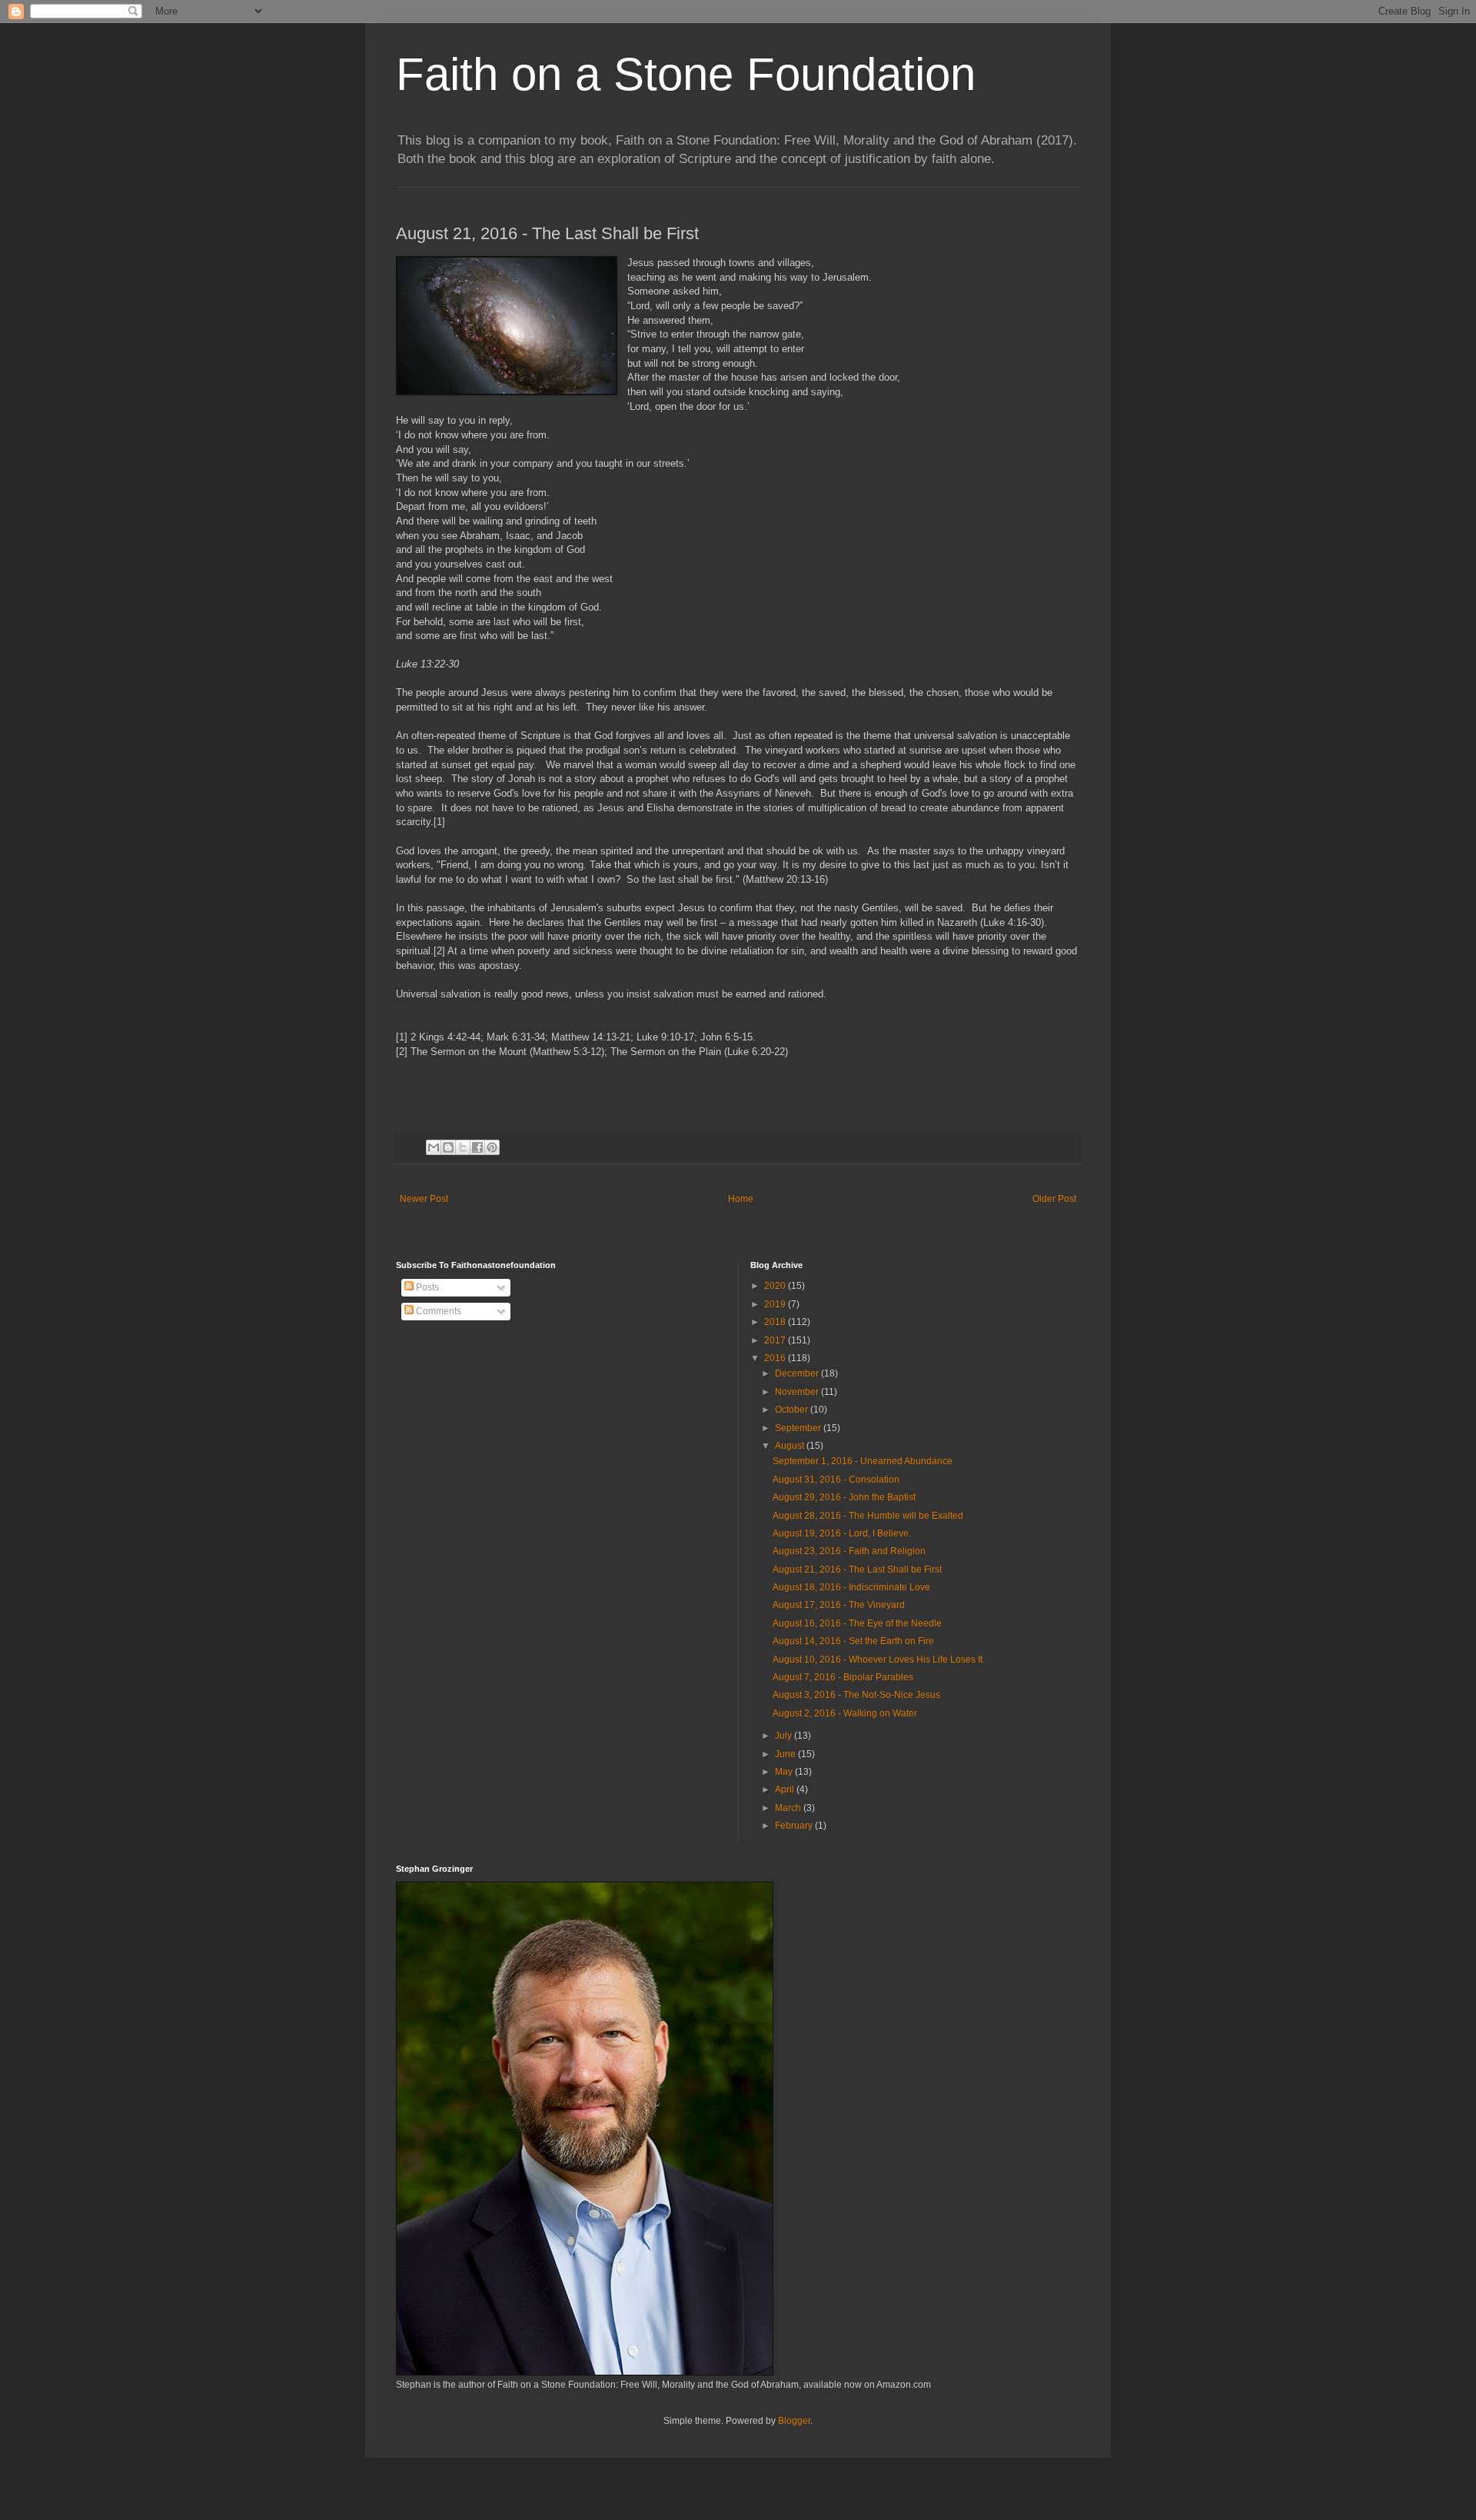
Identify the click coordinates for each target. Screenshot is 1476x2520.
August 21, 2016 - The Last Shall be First (857, 1570)
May (785, 1772)
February (795, 1826)
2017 (776, 1340)
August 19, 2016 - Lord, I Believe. (842, 1533)
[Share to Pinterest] (492, 1147)
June (786, 1754)
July (785, 1736)
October (793, 1410)
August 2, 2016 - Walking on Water (845, 1713)
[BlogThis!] (448, 1147)
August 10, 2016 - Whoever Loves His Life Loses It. (879, 1659)
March (789, 1808)
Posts (426, 1287)
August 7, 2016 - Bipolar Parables (843, 1677)
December (798, 1373)
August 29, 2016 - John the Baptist (844, 1497)
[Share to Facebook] (477, 1147)
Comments (437, 1311)
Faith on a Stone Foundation (686, 74)
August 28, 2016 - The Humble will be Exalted (868, 1516)
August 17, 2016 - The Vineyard (839, 1605)
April (786, 1789)
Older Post (1054, 1199)
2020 (776, 1286)
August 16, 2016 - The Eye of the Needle (857, 1623)
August (791, 1446)
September (799, 1428)
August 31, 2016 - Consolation (836, 1480)
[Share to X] (463, 1147)
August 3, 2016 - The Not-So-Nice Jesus (856, 1695)
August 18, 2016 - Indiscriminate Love (851, 1587)
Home (741, 1199)
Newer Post (424, 1199)
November (798, 1392)
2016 (776, 1358)
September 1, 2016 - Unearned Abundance (863, 1461)
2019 (776, 1304)
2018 (776, 1322)
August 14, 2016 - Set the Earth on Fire (853, 1641)
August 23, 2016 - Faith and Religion (849, 1551)
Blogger (794, 2421)
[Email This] (434, 1147)
